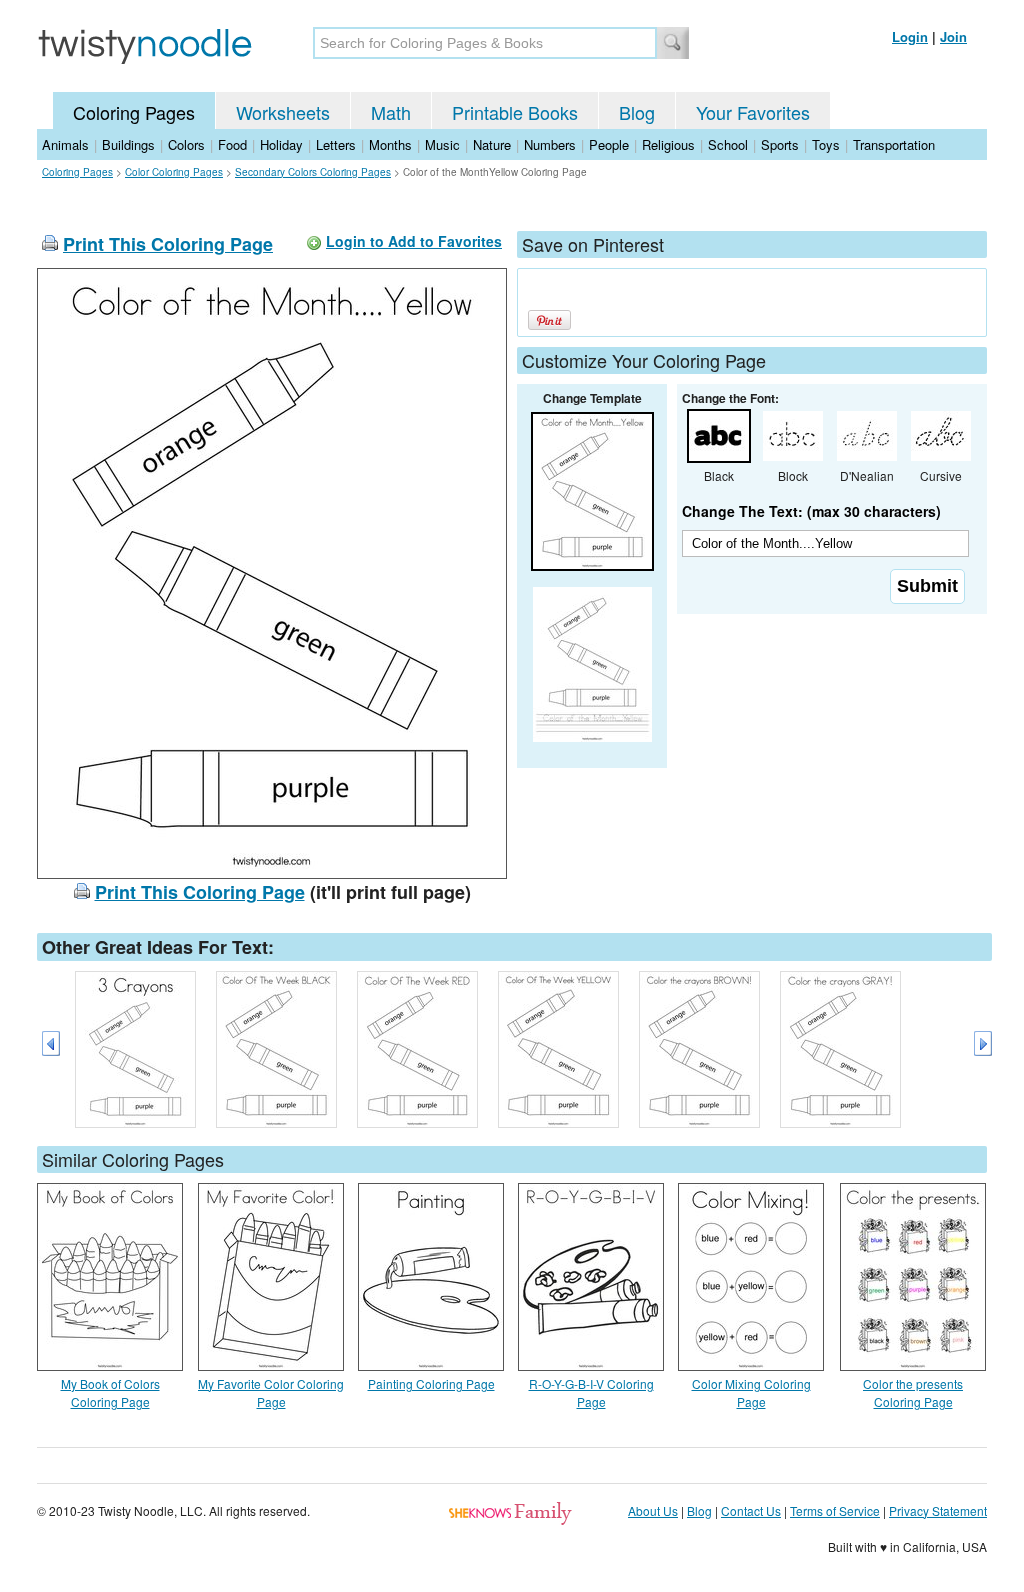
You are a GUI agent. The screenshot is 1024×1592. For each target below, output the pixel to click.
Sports (780, 144)
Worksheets (283, 112)
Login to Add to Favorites (414, 241)
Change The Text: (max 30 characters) (811, 511)
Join (953, 36)
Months (390, 144)
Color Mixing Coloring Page (751, 1392)
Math (391, 112)
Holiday (281, 144)
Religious (668, 144)
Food (232, 144)
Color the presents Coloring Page (913, 1392)
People (609, 144)
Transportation (894, 144)
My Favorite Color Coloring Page (271, 1392)
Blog (637, 112)
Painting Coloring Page (431, 1383)
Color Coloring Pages (174, 172)
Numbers (550, 144)
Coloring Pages (134, 112)
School (728, 144)
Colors (186, 144)
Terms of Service (835, 1510)
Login (910, 36)
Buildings (128, 144)
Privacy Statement (938, 1510)
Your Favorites (753, 112)
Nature (492, 144)
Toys (826, 144)
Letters (336, 144)
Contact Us (751, 1510)
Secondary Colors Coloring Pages (313, 172)
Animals (65, 144)
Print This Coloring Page (168, 244)
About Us (653, 1510)
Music (442, 144)
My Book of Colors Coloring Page (110, 1392)
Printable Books (515, 112)
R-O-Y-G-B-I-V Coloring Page (591, 1392)
